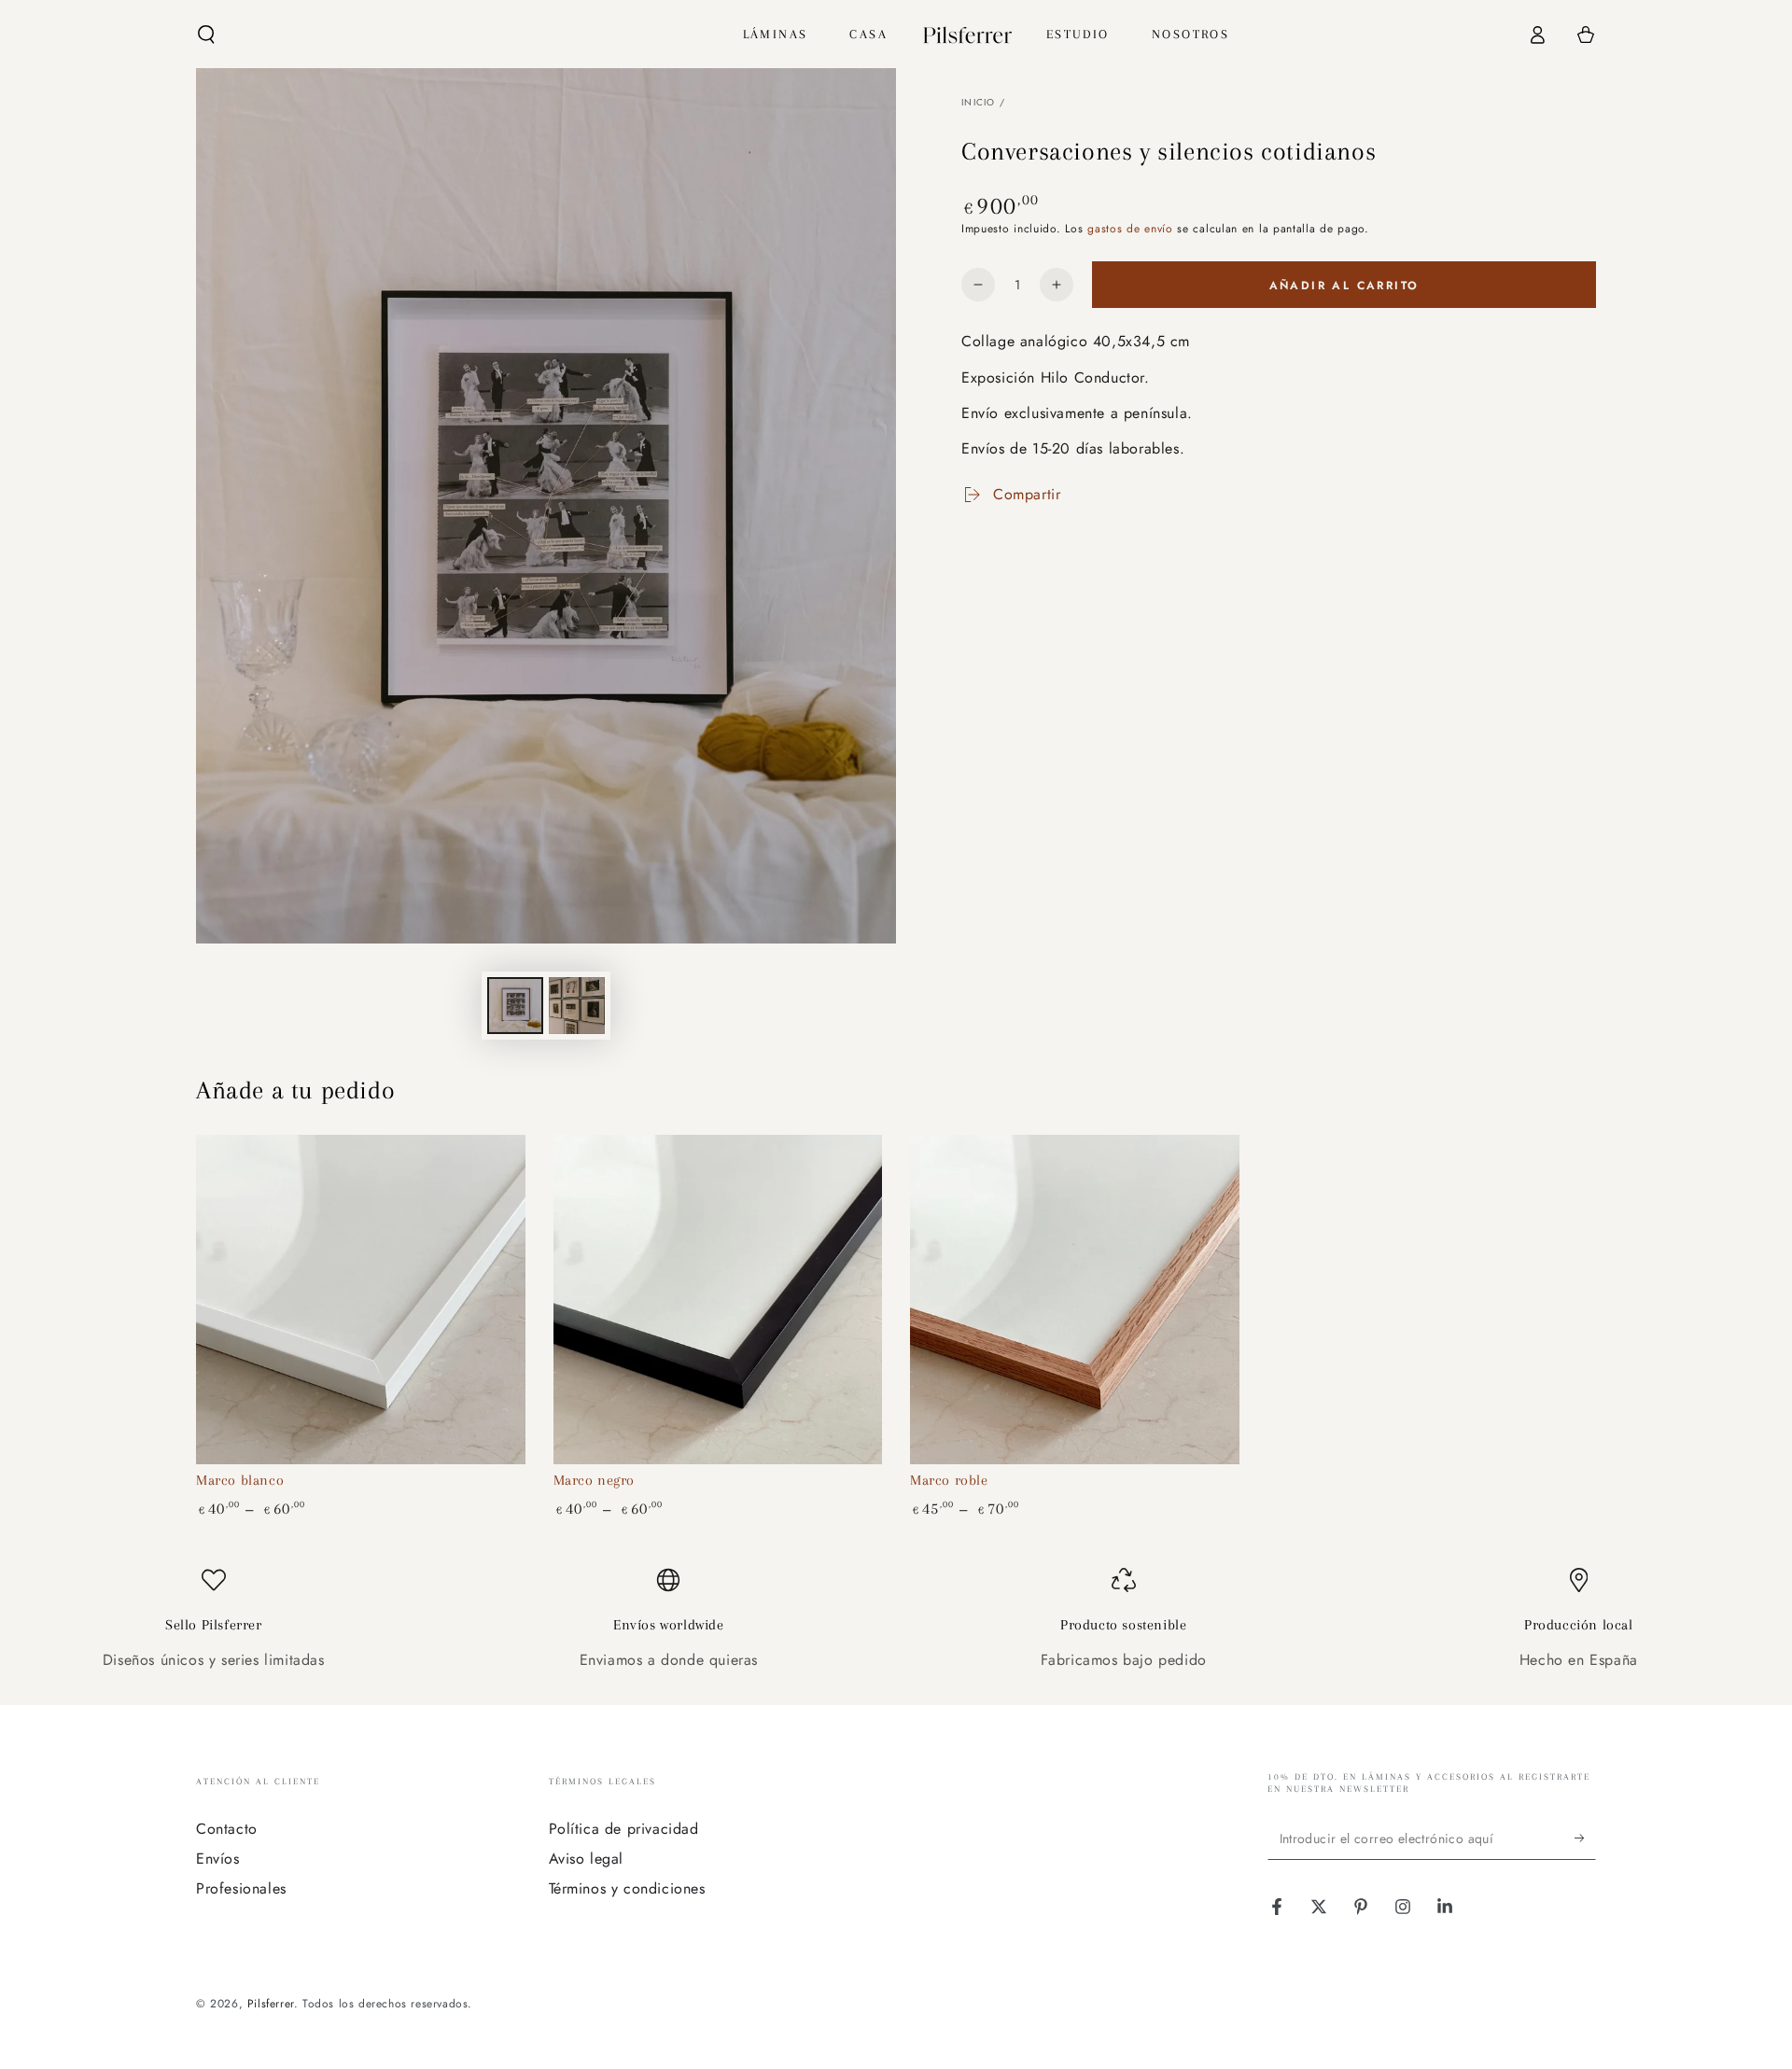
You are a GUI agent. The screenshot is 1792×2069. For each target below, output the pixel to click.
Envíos (218, 1859)
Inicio (979, 102)
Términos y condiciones (627, 1888)
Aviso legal (587, 1859)
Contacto (227, 1829)
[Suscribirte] (1585, 1838)
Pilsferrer (271, 2004)
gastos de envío (1130, 229)
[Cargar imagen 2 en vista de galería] (577, 1006)
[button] (206, 35)
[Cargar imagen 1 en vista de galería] (515, 1006)
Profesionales (241, 1888)
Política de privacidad (624, 1829)
